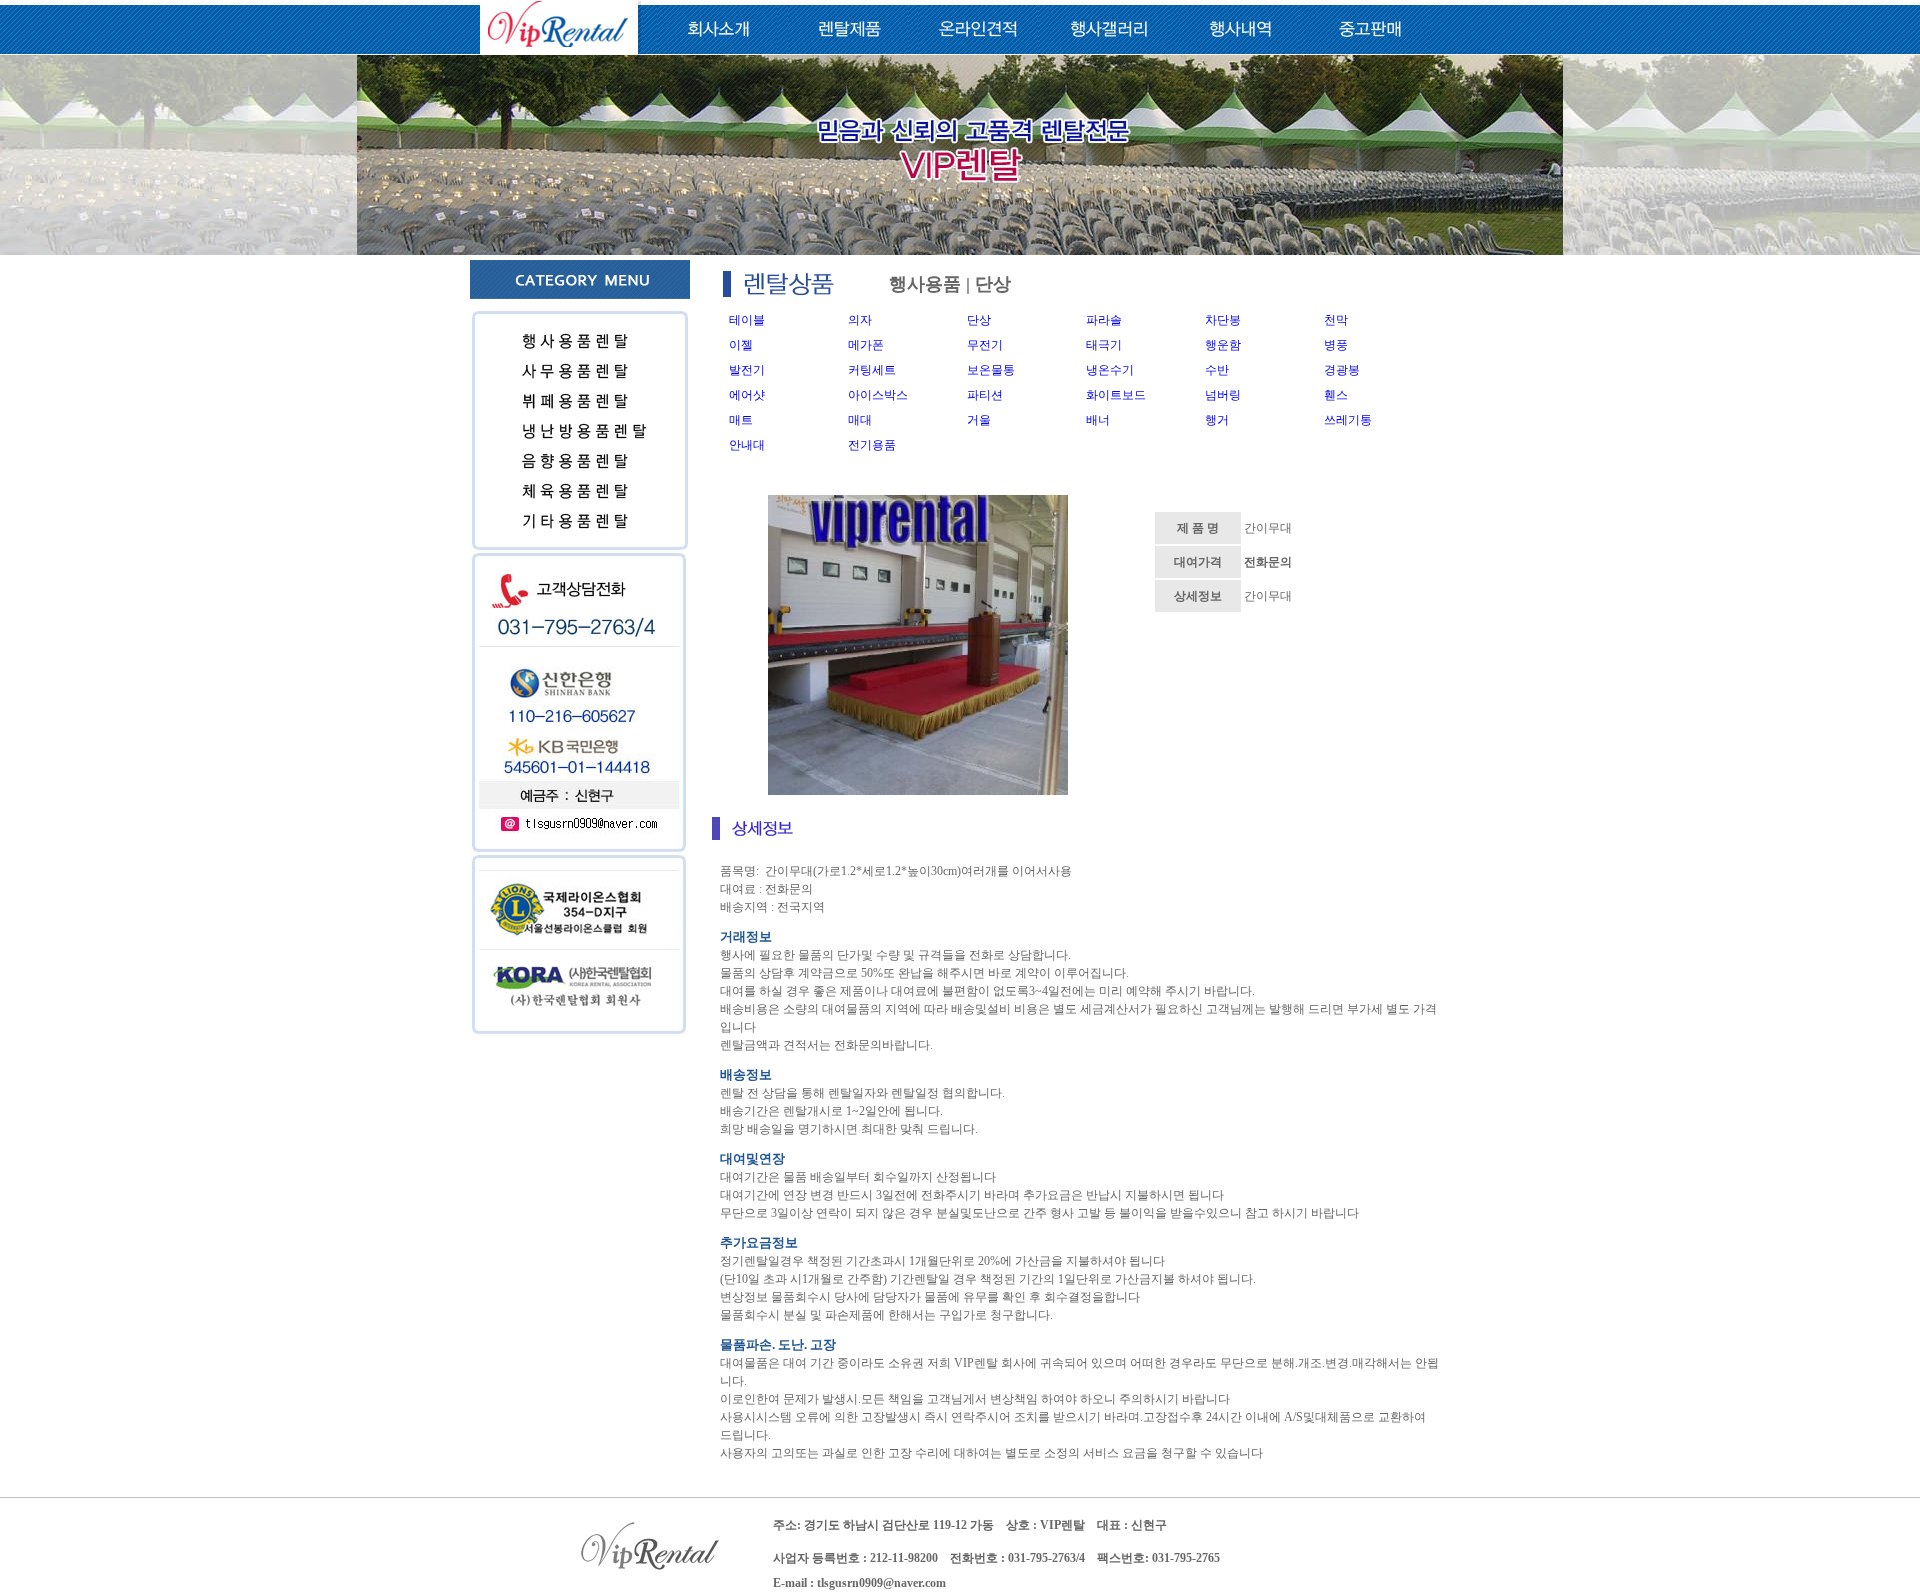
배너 (1098, 420)
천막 (1336, 320)
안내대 (747, 445)
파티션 (985, 395)
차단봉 (1223, 320)
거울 (979, 420)
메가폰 (866, 345)
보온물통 (991, 370)
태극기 (1104, 345)
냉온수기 (1110, 370)
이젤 (741, 345)
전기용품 (872, 445)
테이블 (747, 320)
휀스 (1336, 395)
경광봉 (1342, 370)
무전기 (985, 345)
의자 (860, 320)
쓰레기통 (1348, 420)
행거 (1217, 420)
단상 (979, 320)
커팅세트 (872, 370)
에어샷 (747, 395)
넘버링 (1223, 395)
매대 (860, 420)
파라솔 (1104, 320)
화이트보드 (1116, 395)
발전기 (747, 370)
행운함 (1223, 345)
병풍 (1336, 345)
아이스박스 (878, 395)
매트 (741, 420)
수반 (1217, 370)
